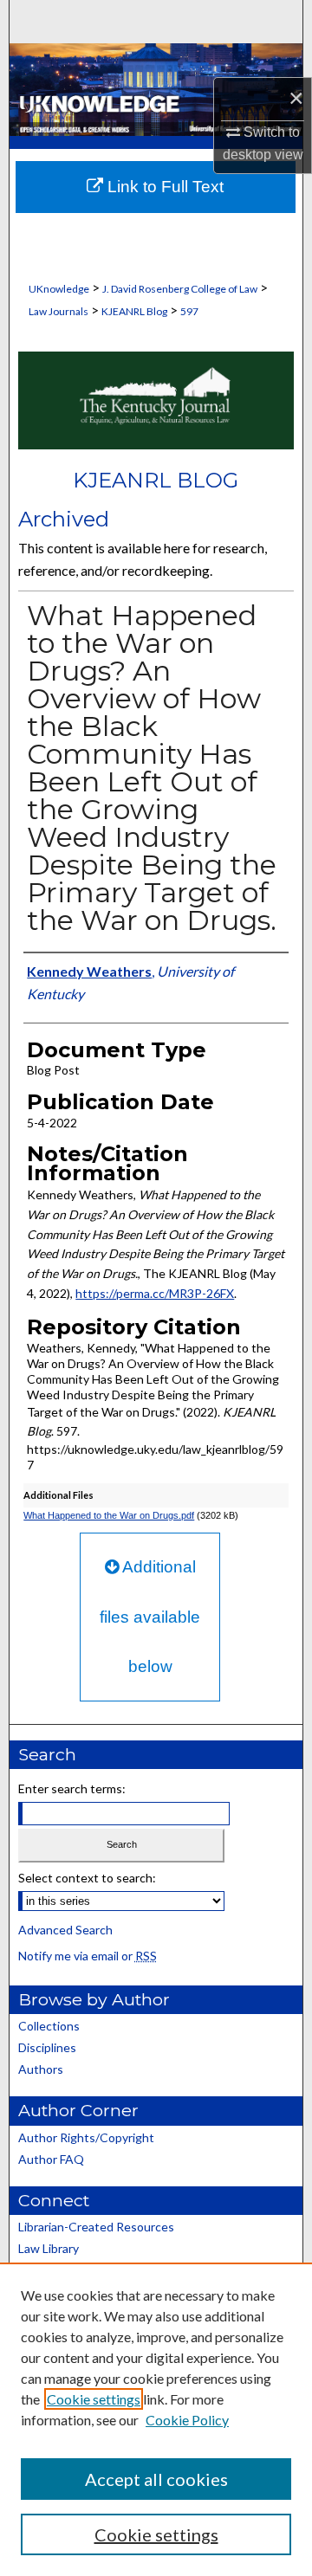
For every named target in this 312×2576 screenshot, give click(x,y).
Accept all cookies (156, 2479)
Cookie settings (94, 2399)
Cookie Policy (187, 2420)
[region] (156, 2419)
